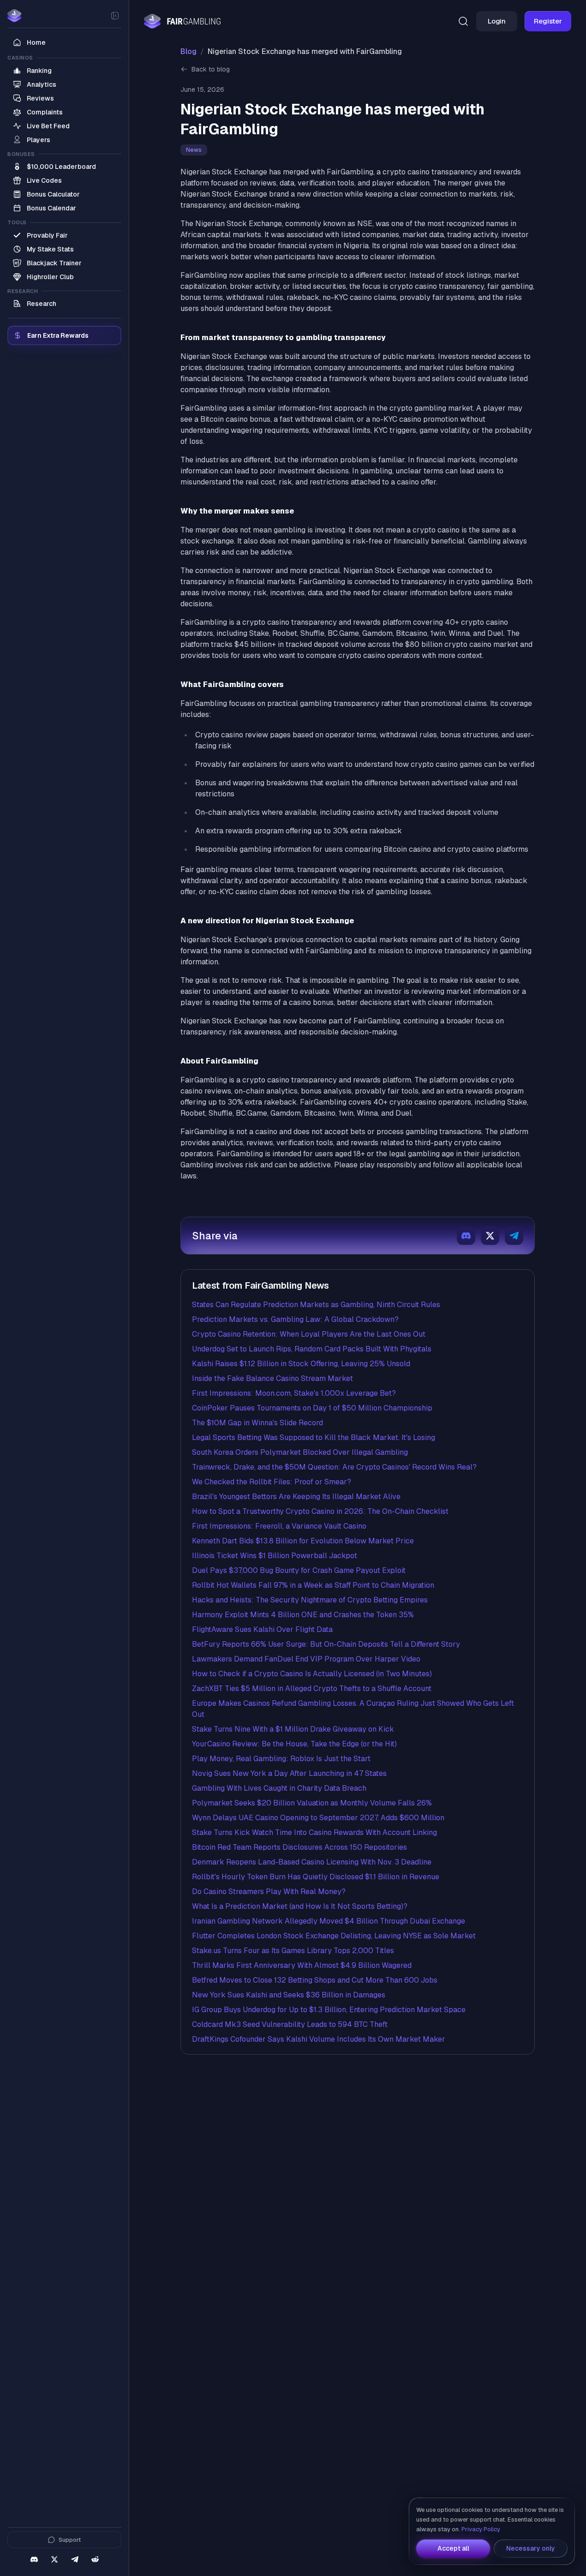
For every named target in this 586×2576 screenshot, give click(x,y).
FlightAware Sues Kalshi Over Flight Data (262, 1629)
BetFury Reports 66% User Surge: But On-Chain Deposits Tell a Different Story (326, 1644)
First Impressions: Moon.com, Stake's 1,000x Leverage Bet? (294, 1393)
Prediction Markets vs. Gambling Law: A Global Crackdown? (295, 1319)
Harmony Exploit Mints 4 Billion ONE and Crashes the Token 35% (303, 1615)
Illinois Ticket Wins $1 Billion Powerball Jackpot (275, 1556)
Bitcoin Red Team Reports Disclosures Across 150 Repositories (299, 1847)
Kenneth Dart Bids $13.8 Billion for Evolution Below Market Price (303, 1541)
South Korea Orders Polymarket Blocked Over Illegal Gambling (300, 1452)
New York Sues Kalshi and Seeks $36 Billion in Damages (289, 1995)
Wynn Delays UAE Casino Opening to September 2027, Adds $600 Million (318, 1818)
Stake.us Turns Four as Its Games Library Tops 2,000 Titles (293, 1951)
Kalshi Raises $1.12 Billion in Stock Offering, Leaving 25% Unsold (301, 1364)
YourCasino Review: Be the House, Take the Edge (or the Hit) (294, 1744)
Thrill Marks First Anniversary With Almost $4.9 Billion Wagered (302, 1965)
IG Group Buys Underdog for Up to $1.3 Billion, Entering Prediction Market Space (329, 2010)
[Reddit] (95, 2559)
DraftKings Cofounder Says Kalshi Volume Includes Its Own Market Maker (319, 2039)
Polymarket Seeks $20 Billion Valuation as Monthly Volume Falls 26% (312, 1803)
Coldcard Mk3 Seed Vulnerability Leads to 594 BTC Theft (290, 2024)
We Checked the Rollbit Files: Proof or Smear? (272, 1482)
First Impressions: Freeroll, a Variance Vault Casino (279, 1526)
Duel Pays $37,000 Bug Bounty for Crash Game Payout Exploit (299, 1570)
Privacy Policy (481, 2529)
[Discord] (34, 2559)
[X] (54, 2559)
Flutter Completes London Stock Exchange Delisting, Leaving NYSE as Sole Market (334, 1936)
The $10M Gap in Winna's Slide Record (257, 1423)
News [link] (194, 150)
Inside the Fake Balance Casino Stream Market (272, 1378)
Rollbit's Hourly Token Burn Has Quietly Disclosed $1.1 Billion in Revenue (316, 1877)
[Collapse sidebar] (115, 16)
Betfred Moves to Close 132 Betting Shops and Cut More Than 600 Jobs (315, 1980)
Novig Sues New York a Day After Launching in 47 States (289, 1773)
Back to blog (211, 69)
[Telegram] (75, 2559)
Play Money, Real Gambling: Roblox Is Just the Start (281, 1759)
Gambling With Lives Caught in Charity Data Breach (279, 1788)
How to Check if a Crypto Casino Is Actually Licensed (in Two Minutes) (312, 1674)
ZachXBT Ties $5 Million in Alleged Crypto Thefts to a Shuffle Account (312, 1688)
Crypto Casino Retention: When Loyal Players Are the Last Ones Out (309, 1334)
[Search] (463, 21)
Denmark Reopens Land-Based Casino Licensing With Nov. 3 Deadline (312, 1862)
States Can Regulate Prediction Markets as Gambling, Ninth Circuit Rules (316, 1305)
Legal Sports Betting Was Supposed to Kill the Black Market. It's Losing (314, 1437)
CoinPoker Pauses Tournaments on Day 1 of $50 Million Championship (312, 1408)
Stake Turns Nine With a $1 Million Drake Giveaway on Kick (293, 1729)
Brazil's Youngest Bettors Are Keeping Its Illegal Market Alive (296, 1497)
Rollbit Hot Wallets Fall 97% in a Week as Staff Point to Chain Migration (313, 1585)
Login (497, 21)
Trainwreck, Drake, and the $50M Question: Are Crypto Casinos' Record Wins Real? (334, 1467)
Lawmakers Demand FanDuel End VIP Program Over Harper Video (306, 1659)
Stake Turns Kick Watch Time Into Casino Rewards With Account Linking (314, 1832)
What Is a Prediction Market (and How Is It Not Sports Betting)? (300, 1906)
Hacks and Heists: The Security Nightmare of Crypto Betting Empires (310, 1600)
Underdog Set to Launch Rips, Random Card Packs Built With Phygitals (312, 1349)
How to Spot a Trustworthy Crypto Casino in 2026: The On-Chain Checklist (320, 1511)
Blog (188, 51)
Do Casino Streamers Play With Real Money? (269, 1892)
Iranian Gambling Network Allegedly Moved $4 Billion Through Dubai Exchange (329, 1921)
